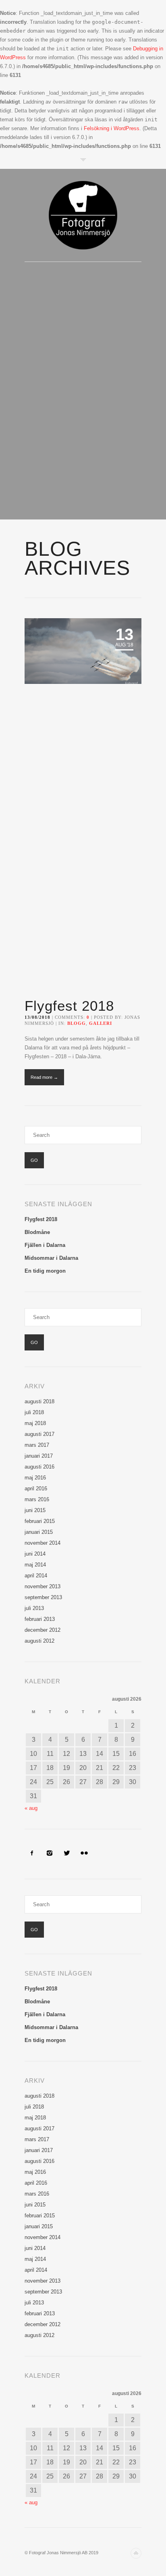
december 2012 (43, 1630)
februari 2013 (40, 1619)
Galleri (101, 1023)
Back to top (136, 2553)
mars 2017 (37, 1445)
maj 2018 (35, 1423)
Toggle (83, 160)
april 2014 (36, 1576)
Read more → (44, 1077)
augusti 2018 (39, 1401)
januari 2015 (39, 1532)
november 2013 (43, 1586)
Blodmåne (37, 1232)
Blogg (77, 1023)
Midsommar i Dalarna (51, 1258)
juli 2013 (34, 1608)
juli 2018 (34, 1412)
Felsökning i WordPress (112, 128)
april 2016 (36, 1488)
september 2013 (43, 1597)
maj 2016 (35, 1478)
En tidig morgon (45, 1271)
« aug (31, 1808)
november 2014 (43, 1543)
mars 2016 (37, 1499)
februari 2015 (40, 1521)
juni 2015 (35, 1510)
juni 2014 (35, 1554)
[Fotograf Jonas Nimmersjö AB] (83, 215)
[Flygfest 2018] (83, 803)
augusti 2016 (39, 1467)
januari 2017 (39, 1456)
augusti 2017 (39, 1434)
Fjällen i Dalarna (45, 1245)
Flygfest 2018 (69, 1006)
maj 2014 (35, 1565)
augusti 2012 (39, 1641)
